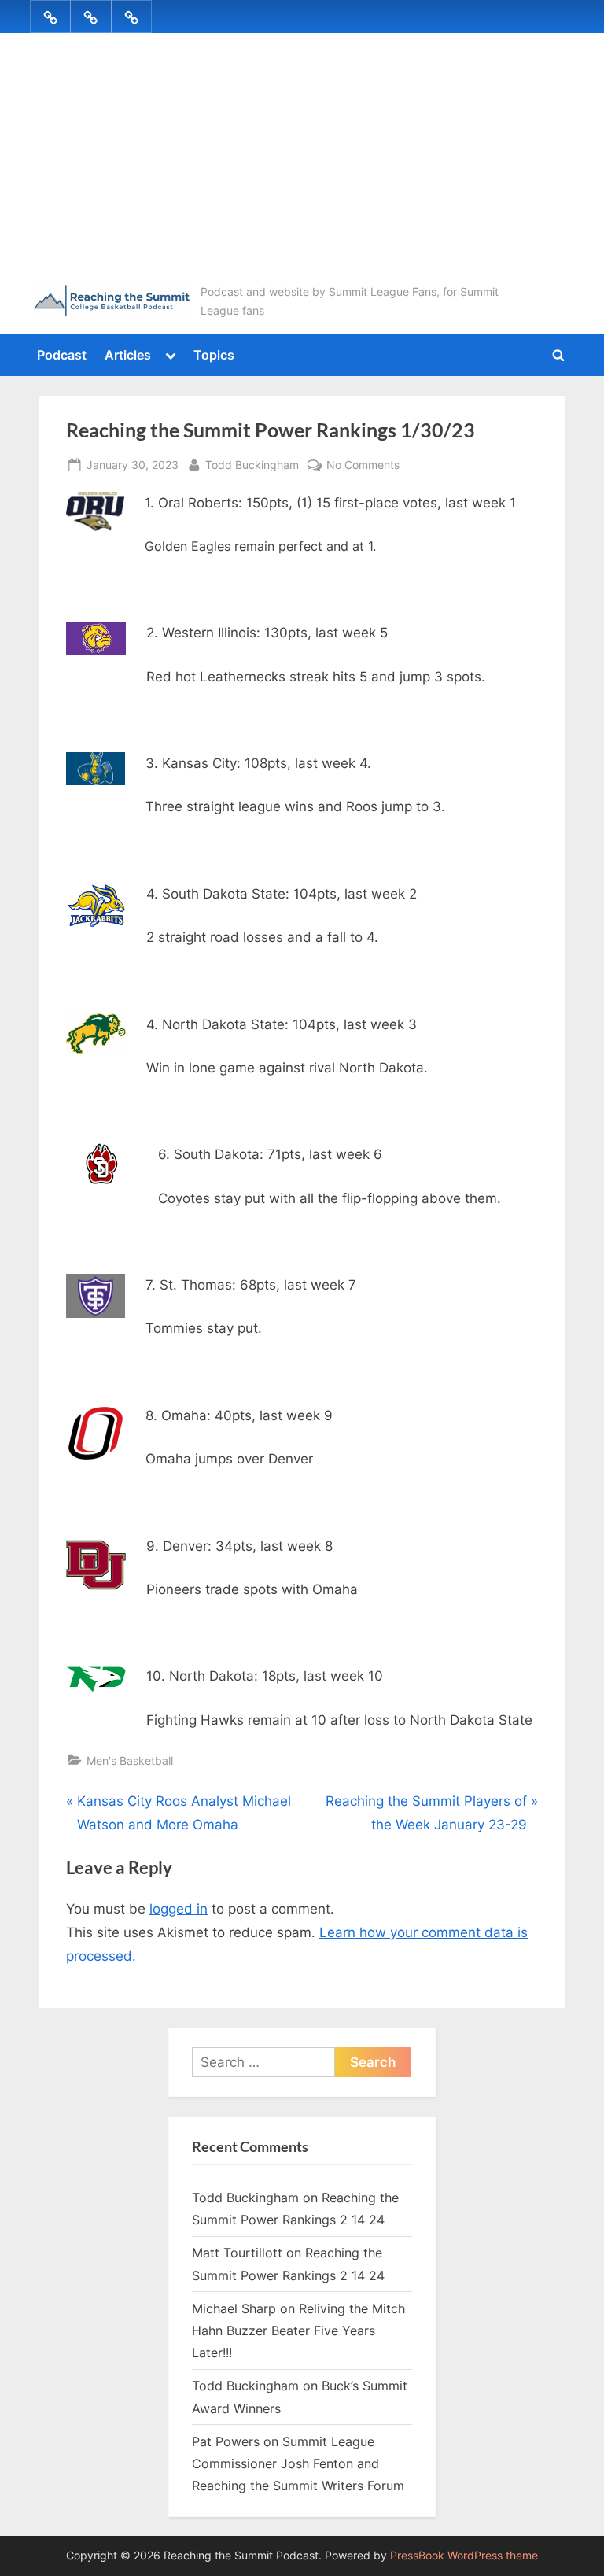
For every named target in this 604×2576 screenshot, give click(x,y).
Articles (128, 355)
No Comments (363, 466)
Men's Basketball (130, 1760)
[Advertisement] (302, 164)
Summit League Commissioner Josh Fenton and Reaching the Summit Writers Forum (298, 2464)
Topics (214, 355)
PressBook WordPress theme (464, 2556)
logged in (179, 1909)
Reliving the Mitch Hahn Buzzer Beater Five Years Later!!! (298, 2331)
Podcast (62, 355)
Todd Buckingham (252, 464)
